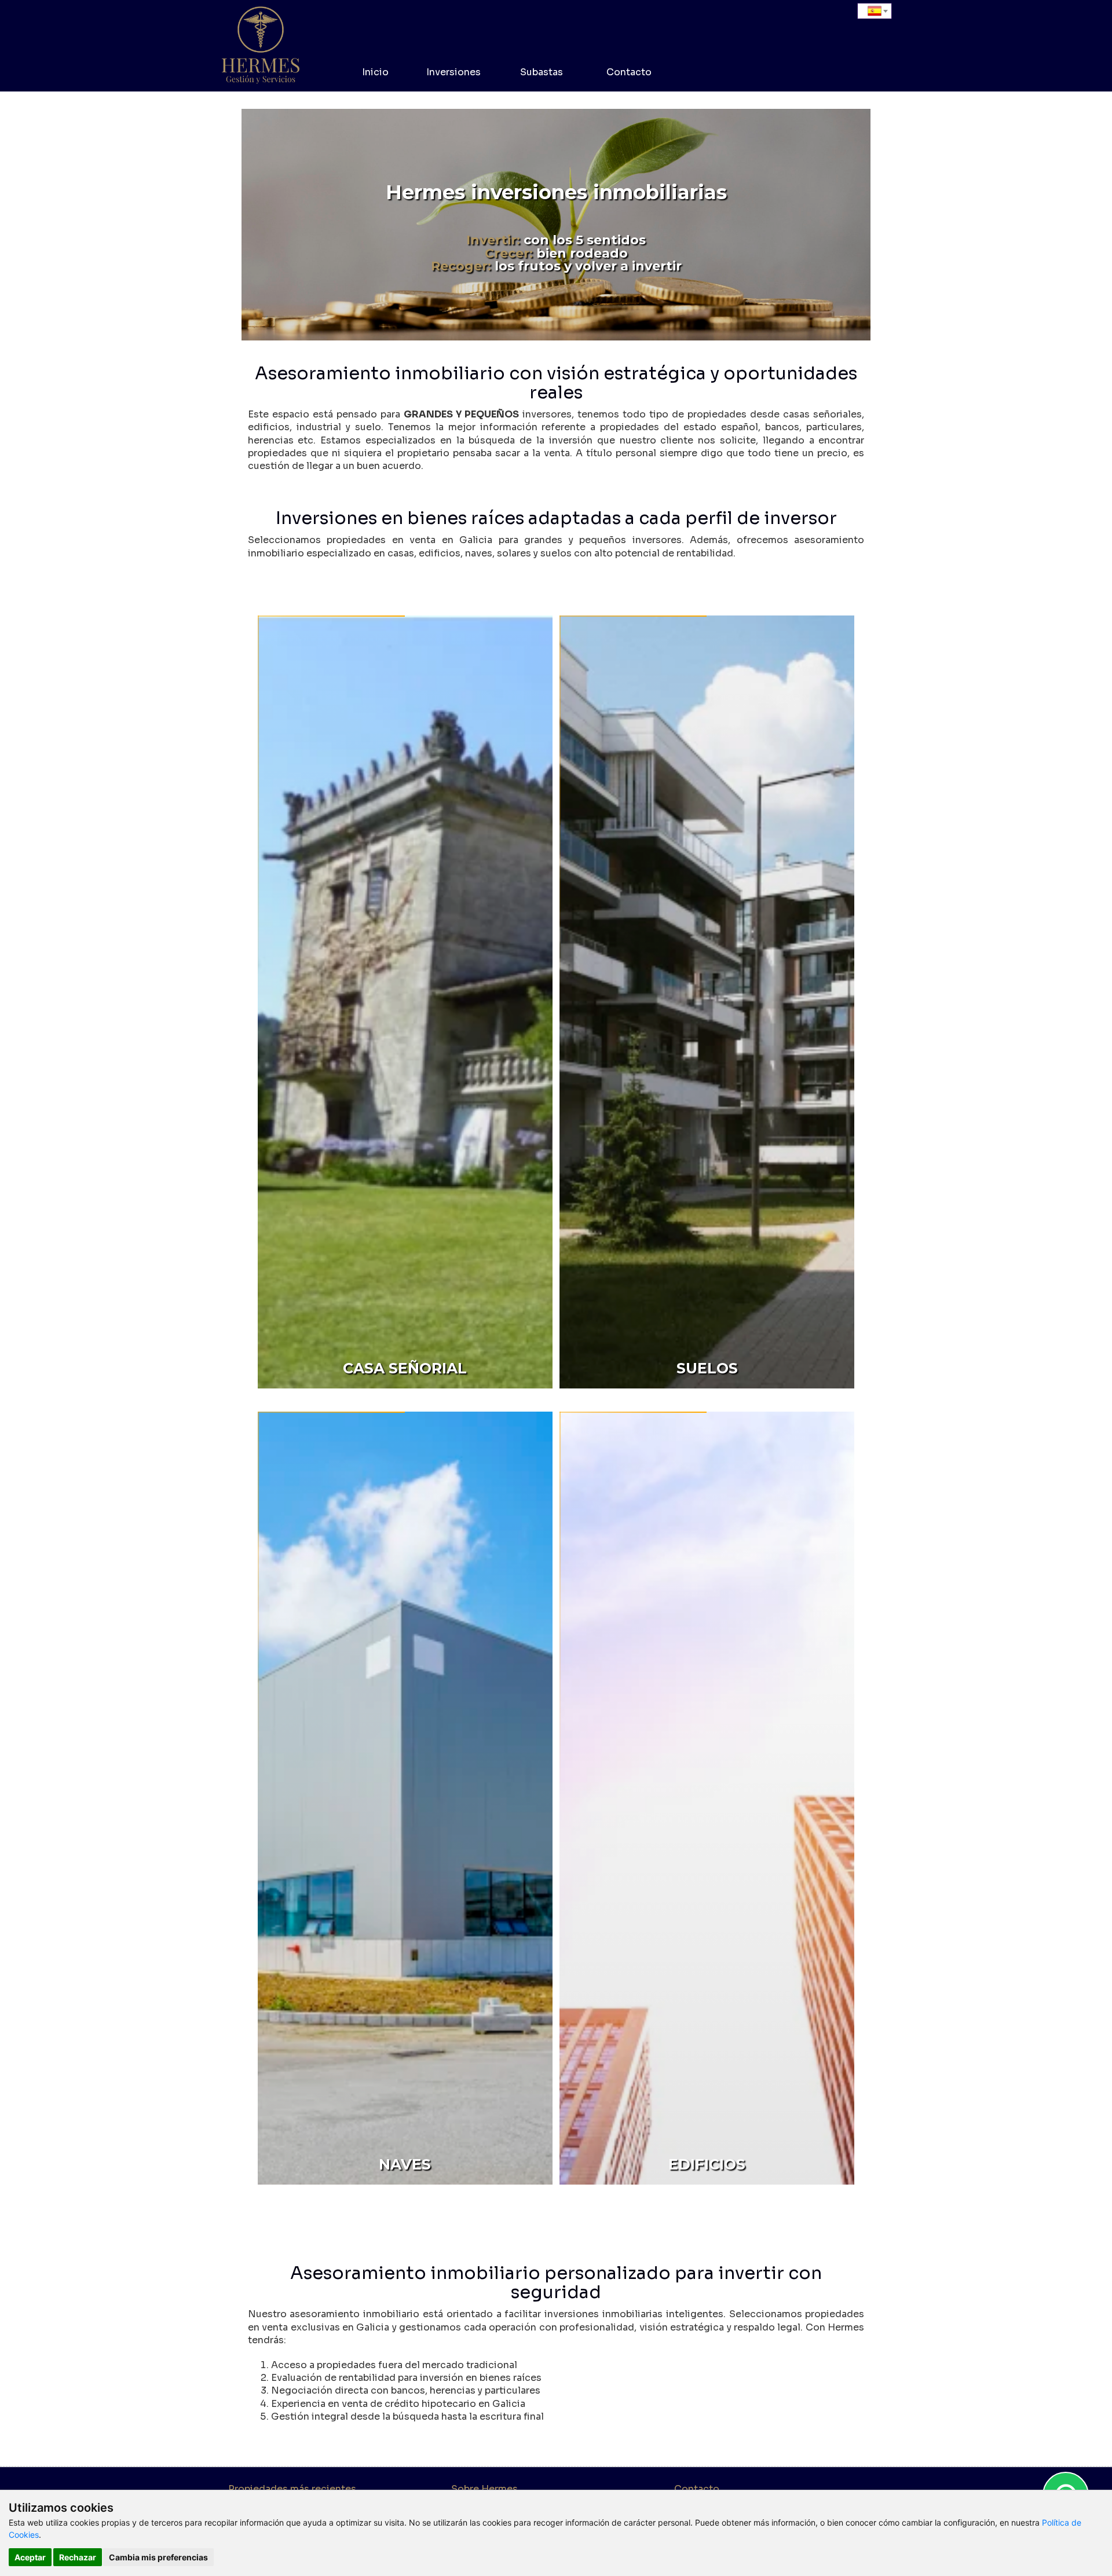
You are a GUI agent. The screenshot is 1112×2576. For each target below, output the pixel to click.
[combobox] (875, 11)
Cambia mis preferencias (158, 2557)
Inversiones (453, 72)
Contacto (629, 72)
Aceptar (30, 2557)
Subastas (542, 72)
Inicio (375, 72)
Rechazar (78, 2557)
